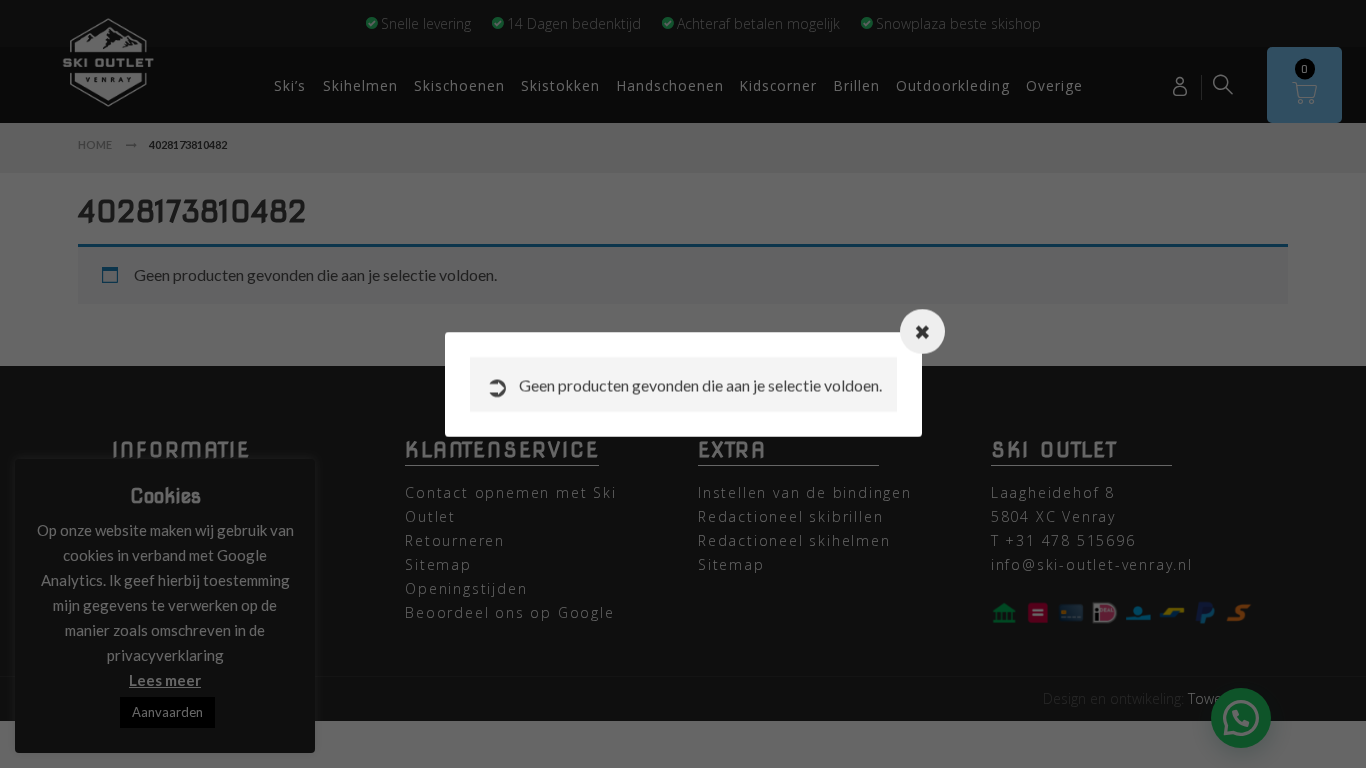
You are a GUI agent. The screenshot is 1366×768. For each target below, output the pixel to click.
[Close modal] (922, 331)
